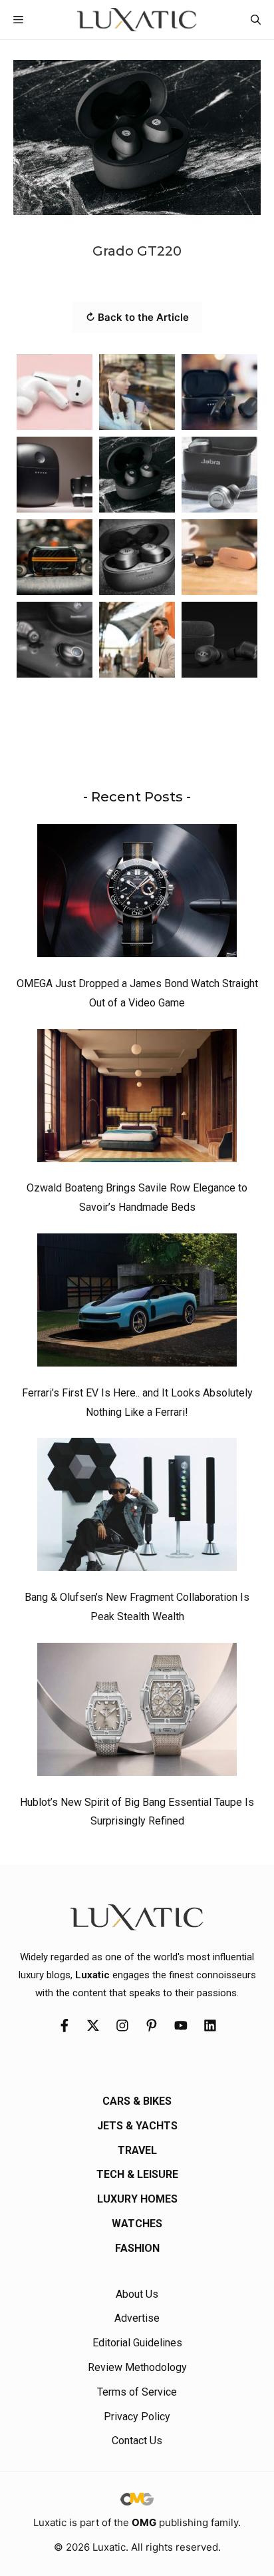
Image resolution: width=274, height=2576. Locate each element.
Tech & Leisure (137, 2174)
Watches (137, 2224)
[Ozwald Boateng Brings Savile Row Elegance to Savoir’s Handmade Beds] (137, 1099)
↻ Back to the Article (137, 317)
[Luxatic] (137, 20)
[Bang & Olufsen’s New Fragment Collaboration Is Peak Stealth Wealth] (137, 1508)
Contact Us (137, 2441)
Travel (137, 2150)
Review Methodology (137, 2367)
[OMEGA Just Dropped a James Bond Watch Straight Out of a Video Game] (137, 894)
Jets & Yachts (137, 2126)
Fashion (137, 2248)
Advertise (137, 2318)
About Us (137, 2294)
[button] (256, 20)
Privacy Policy (137, 2417)
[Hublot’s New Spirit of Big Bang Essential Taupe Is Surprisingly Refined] (137, 1713)
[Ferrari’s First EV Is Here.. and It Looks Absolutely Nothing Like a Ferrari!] (137, 1303)
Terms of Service (137, 2392)
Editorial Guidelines (137, 2343)
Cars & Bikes (137, 2101)
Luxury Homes (137, 2199)
